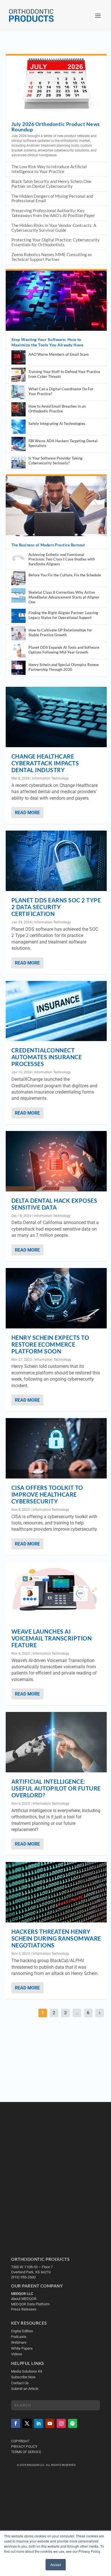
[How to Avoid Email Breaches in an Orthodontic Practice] (18, 409)
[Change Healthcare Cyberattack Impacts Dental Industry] (56, 717)
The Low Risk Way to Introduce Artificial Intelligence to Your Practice (49, 169)
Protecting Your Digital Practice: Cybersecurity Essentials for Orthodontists (55, 242)
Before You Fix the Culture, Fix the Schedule (65, 575)
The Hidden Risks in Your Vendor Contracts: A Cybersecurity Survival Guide (54, 228)
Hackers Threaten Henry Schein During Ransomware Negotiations (56, 1938)
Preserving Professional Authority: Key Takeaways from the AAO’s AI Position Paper (53, 213)
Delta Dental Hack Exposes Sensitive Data (54, 1204)
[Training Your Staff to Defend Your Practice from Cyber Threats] (18, 375)
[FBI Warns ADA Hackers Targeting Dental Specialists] (18, 444)
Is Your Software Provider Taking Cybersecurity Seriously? (55, 461)
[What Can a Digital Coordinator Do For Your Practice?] (18, 392)
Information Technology (51, 778)
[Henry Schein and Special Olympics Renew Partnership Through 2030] (18, 668)
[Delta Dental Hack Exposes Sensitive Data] (56, 1161)
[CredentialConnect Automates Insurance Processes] (56, 1011)
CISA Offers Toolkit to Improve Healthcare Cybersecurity (47, 1494)
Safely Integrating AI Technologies (57, 424)
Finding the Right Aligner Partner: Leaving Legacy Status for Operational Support (63, 615)
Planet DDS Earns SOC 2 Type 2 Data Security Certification (56, 907)
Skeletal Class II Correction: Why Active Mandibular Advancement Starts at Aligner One (64, 597)
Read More (27, 813)
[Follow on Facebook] (16, 2423)
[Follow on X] (27, 2423)
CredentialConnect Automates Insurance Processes (47, 1057)
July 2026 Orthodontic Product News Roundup (56, 127)
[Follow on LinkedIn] (38, 2423)
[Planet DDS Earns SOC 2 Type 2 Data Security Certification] (56, 861)
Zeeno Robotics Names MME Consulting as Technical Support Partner (52, 257)
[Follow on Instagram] (61, 2423)
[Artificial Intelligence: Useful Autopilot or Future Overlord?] (56, 1742)
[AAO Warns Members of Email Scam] (18, 357)
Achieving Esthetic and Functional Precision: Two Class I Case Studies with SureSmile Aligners (62, 559)
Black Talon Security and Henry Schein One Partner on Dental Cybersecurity (51, 184)
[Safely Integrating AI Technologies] (18, 427)
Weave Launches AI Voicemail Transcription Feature (52, 1638)
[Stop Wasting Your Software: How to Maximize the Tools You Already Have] (56, 301)
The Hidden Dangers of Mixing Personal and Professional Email (52, 198)
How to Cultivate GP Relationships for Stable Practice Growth (60, 632)
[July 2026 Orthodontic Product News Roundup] (56, 86)
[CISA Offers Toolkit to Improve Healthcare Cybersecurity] (56, 1448)
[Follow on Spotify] (73, 2423)
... (77, 2013)
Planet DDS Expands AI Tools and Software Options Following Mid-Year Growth (64, 650)
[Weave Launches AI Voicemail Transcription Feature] (56, 1592)
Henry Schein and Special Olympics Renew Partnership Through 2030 (64, 667)
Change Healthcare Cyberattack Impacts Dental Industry (45, 763)
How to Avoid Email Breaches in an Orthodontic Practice (57, 409)
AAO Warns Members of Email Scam (59, 354)
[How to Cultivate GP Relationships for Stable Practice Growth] (18, 633)
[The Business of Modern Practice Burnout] (56, 506)
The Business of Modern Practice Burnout (48, 545)
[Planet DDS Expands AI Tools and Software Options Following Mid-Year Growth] (18, 650)
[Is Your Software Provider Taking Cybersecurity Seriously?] (18, 461)
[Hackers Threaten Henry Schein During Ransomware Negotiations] (56, 1892)
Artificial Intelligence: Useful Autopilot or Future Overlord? (56, 1788)
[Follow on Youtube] (50, 2423)
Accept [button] (56, 2565)
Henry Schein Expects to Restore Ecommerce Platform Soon (50, 1344)
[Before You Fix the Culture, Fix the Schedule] (18, 578)
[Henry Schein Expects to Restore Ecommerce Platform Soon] (56, 1298)
